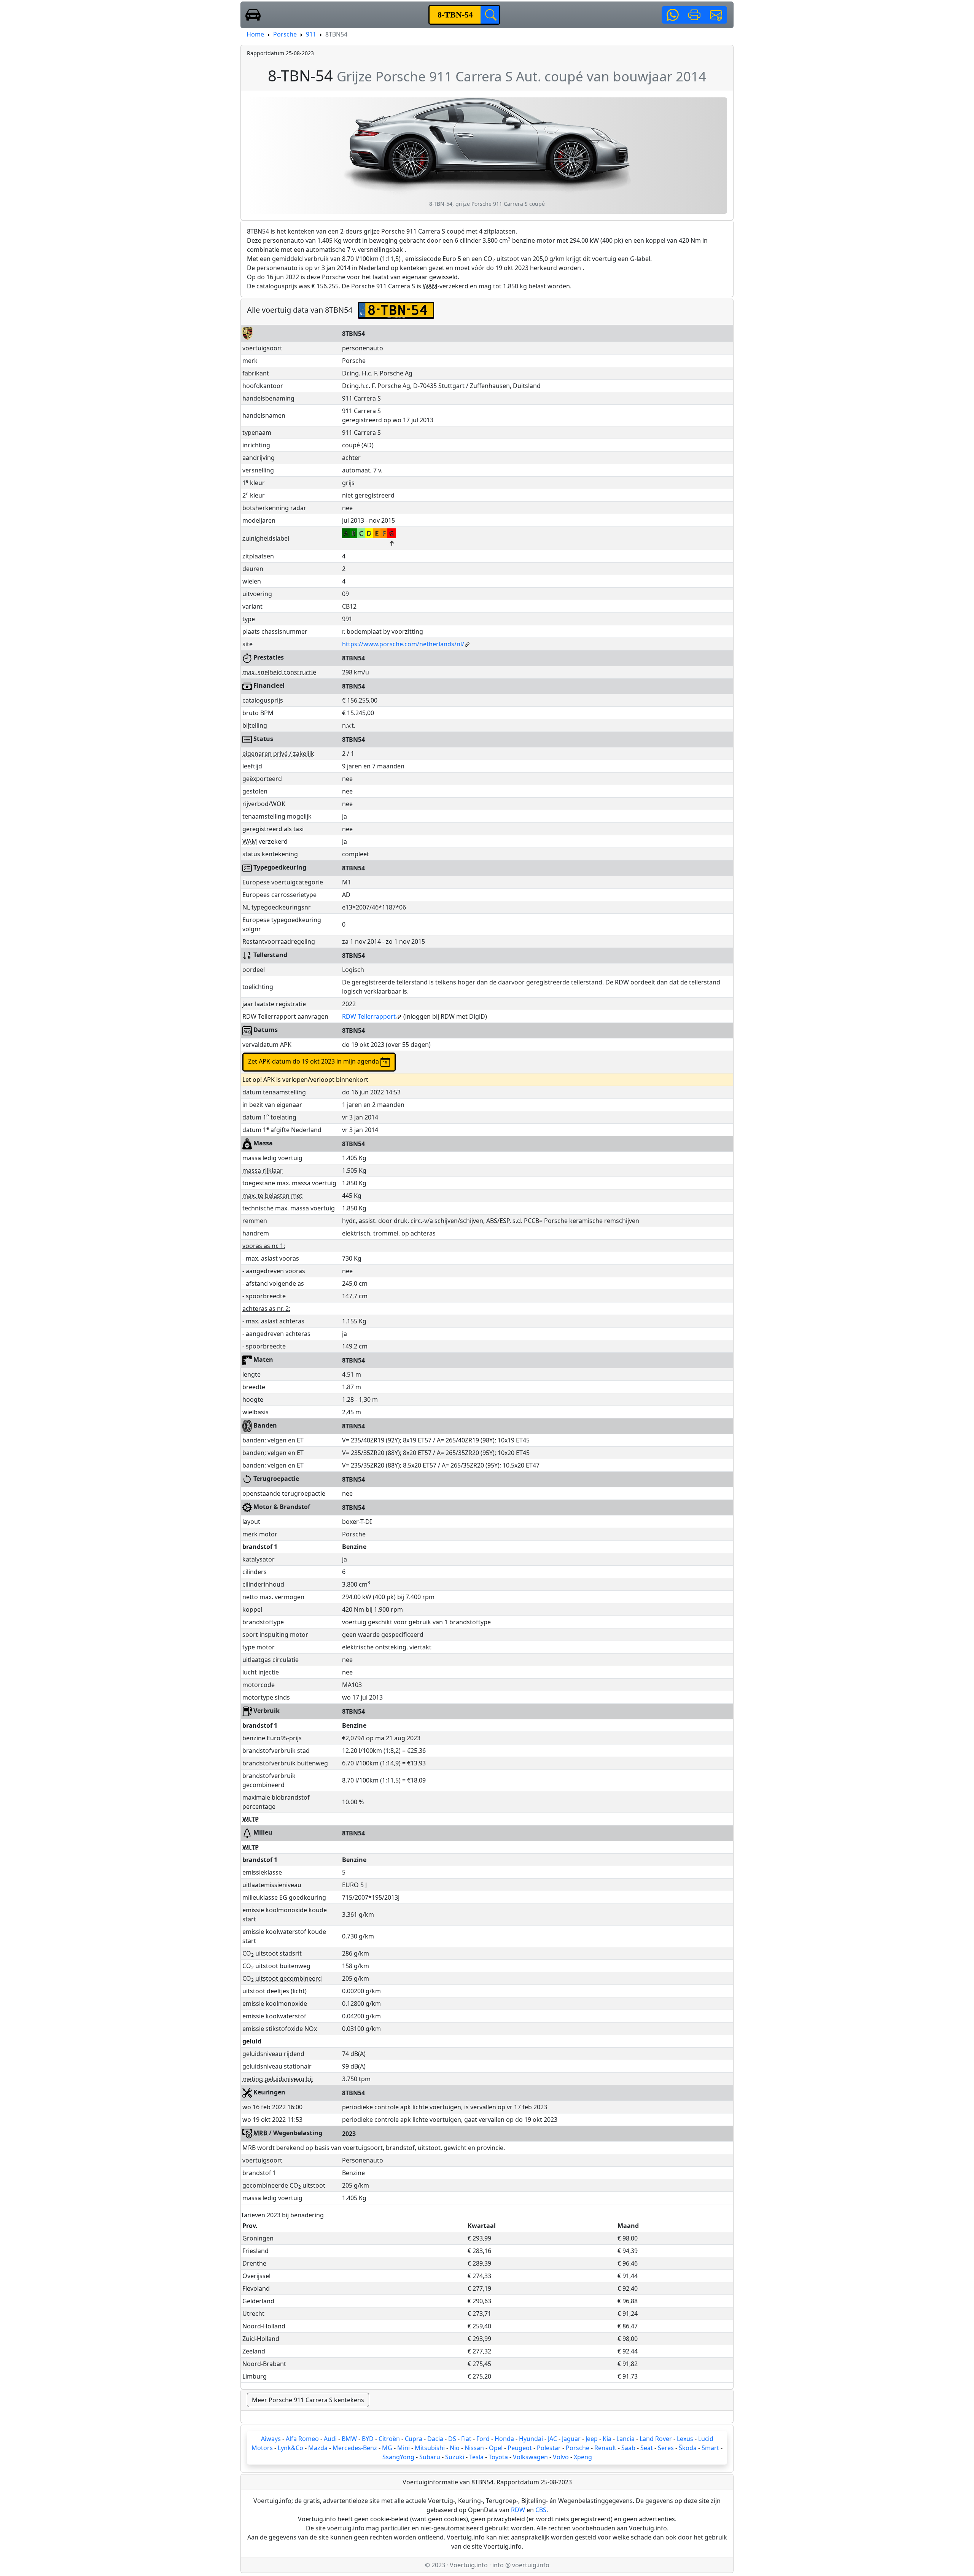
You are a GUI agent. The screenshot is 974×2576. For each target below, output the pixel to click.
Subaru (430, 2457)
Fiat (466, 2439)
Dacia (435, 2439)
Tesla (476, 2457)
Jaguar (571, 2439)
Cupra (414, 2439)
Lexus (685, 2439)
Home (255, 34)
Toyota (498, 2457)
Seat (647, 2448)
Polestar (549, 2448)
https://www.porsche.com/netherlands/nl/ (403, 644)
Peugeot (520, 2448)
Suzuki (455, 2457)
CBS (541, 2510)
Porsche (285, 34)
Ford (483, 2439)
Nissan (474, 2448)
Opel (496, 2448)
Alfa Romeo (302, 2439)
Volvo (561, 2457)
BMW (349, 2439)
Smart (710, 2448)
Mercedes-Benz (355, 2448)
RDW (518, 2510)
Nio (455, 2448)
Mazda (318, 2448)
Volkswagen (530, 2457)
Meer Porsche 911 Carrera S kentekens (308, 2400)
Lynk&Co (290, 2448)
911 (311, 34)
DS (452, 2439)
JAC (552, 2439)
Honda (504, 2439)
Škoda (688, 2448)
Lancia (625, 2439)
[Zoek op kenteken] (490, 15)
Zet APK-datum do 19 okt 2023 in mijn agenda (314, 1061)
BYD (368, 2439)
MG (387, 2448)
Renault (605, 2448)
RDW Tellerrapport (369, 1016)
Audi (330, 2439)
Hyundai (531, 2439)
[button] (673, 15)
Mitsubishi (430, 2448)
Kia (607, 2439)
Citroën (389, 2439)
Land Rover (656, 2439)
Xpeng (583, 2457)
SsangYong (398, 2457)
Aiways (271, 2439)
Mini (403, 2448)
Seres (666, 2448)
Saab (628, 2448)
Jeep (592, 2439)
